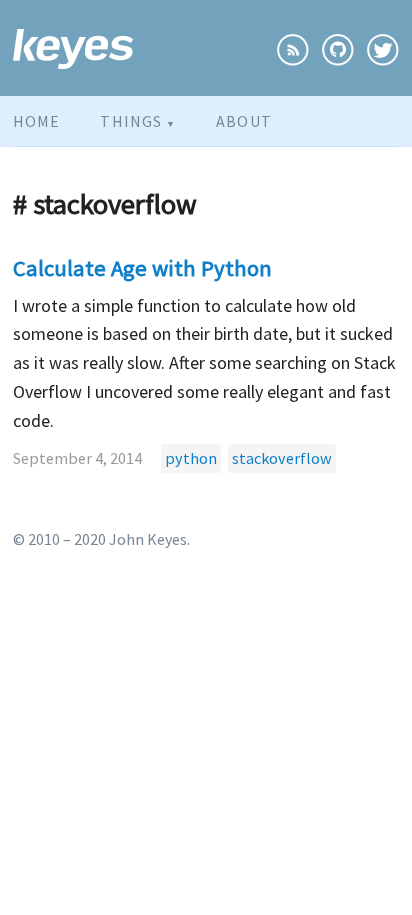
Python (140, 162)
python (191, 458)
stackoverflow (282, 458)
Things (138, 121)
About (244, 121)
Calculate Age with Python (142, 268)
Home (36, 121)
